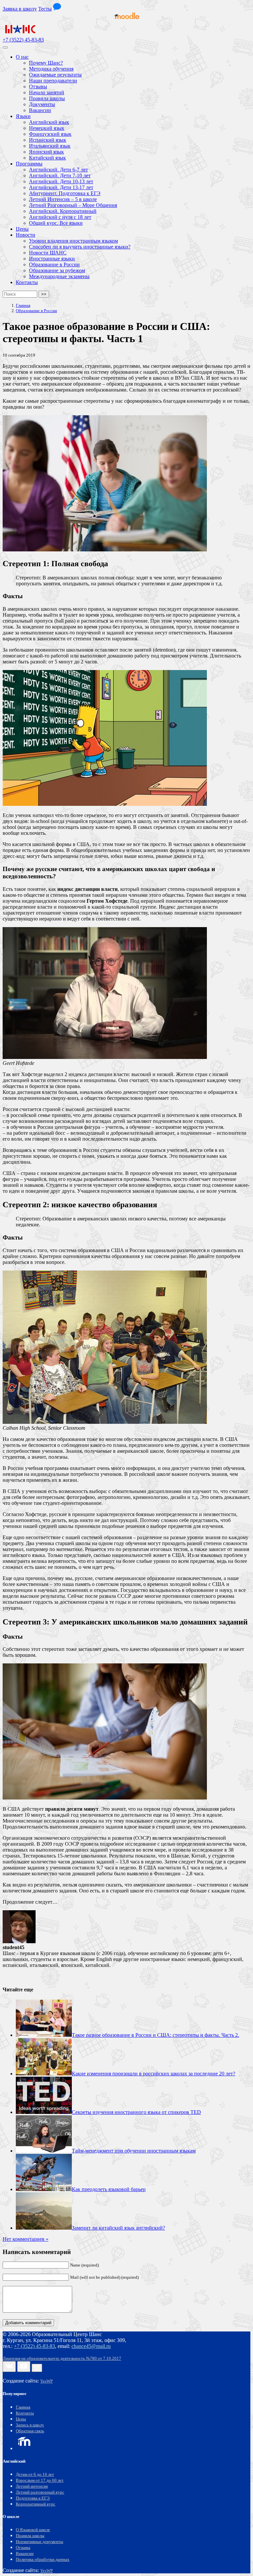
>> (44, 294)
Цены (21, 2419)
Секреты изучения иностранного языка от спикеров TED (136, 2112)
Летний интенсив (32, 2486)
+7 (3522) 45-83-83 (23, 40)
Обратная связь (30, 2431)
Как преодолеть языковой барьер (109, 2189)
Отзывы (23, 2548)
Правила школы (30, 2536)
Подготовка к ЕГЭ (33, 2498)
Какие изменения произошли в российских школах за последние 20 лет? (154, 2074)
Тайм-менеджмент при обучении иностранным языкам (134, 2151)
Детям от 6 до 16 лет (35, 2474)
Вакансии (25, 2554)
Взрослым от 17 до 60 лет (40, 2480)
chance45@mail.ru (91, 2346)
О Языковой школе (33, 2530)
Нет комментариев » (26, 2239)
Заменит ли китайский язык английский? (118, 2228)
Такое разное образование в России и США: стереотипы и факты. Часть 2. (155, 2035)
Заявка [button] (20, 9)
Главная (23, 2407)
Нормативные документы (40, 2542)
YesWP (46, 2381)
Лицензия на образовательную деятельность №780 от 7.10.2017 (62, 2358)
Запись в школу (30, 2425)
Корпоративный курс (36, 2504)
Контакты (25, 2413)
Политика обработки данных (43, 2560)
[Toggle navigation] (5, 47)
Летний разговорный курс (40, 2492)
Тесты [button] (45, 9)
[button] (57, 9)
